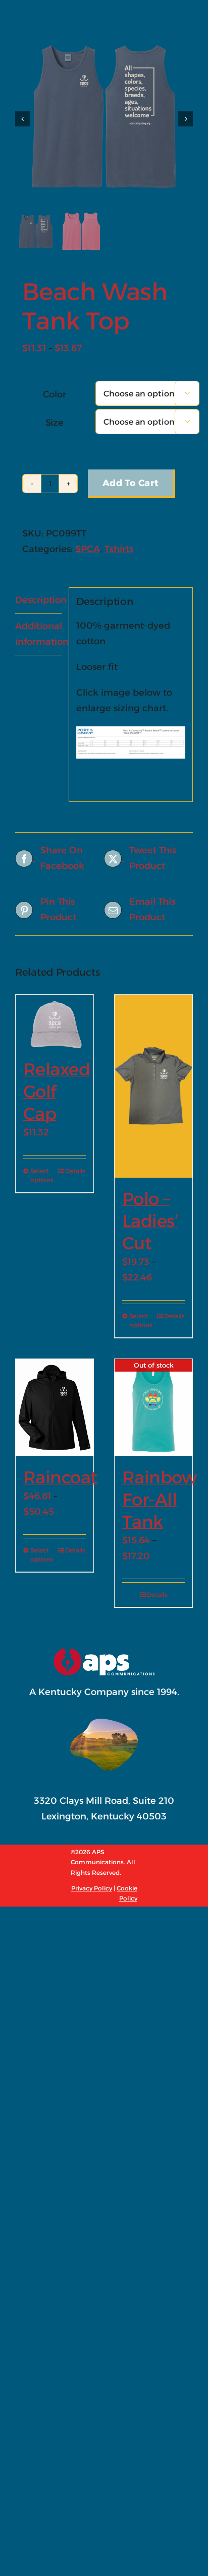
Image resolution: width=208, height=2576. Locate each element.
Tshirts (119, 549)
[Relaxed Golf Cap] (55, 1022)
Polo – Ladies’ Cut (150, 1221)
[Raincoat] (55, 1408)
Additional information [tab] (38, 634)
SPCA (88, 549)
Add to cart (131, 483)
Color (55, 394)
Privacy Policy (92, 1888)
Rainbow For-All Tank (159, 1500)
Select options (42, 1175)
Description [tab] (38, 600)
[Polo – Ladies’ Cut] (153, 1086)
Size (55, 423)
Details (75, 1171)
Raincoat (60, 1477)
